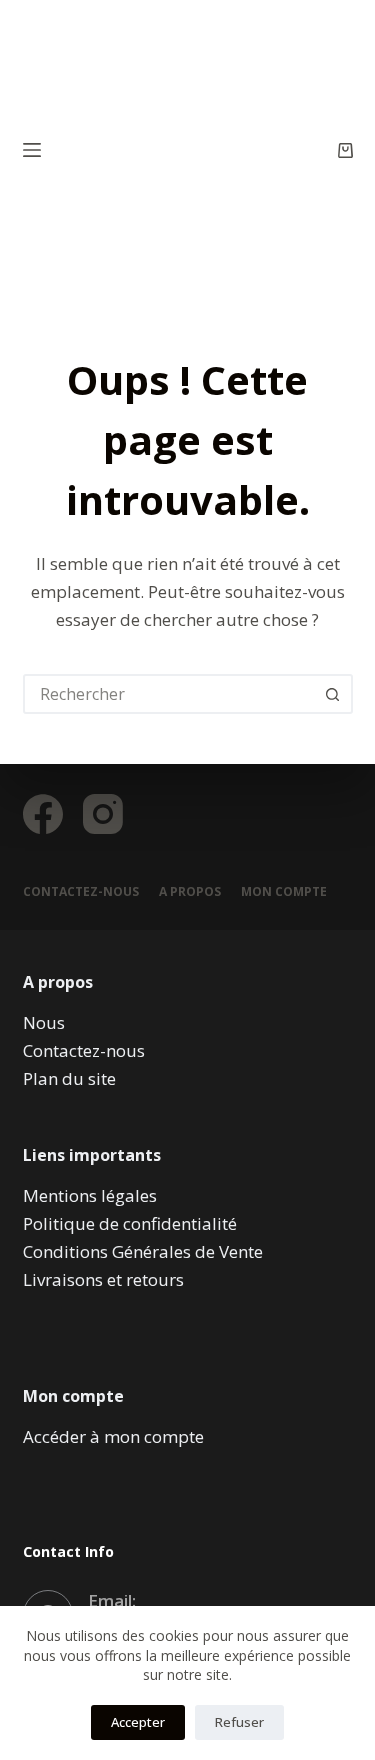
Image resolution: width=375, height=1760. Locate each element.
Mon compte (284, 892)
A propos (190, 892)
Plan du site (69, 1078)
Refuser (239, 1722)
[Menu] (32, 150)
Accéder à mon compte (113, 1436)
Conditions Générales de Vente (143, 1251)
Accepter (138, 1722)
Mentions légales (90, 1195)
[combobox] (170, 694)
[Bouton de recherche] (333, 694)
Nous (44, 1022)
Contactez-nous (81, 892)
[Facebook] (43, 814)
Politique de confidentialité (130, 1223)
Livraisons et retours (103, 1279)
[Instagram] (103, 814)
